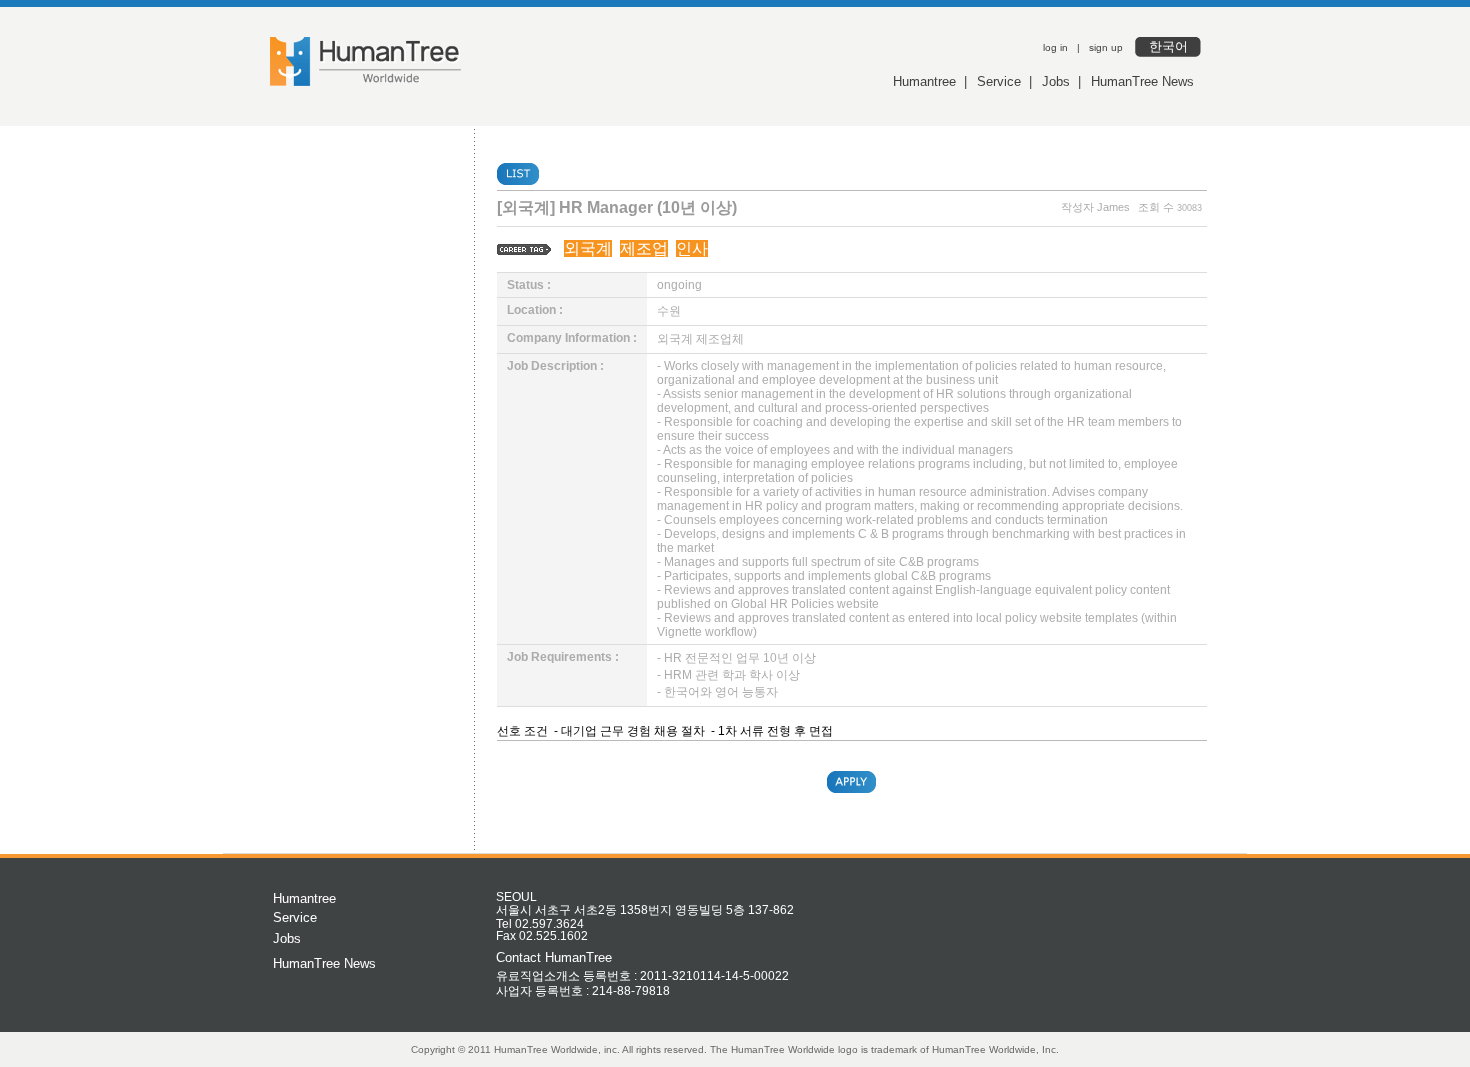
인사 (692, 248)
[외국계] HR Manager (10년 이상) (617, 207)
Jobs (1056, 81)
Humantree (924, 81)
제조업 (644, 248)
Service (999, 81)
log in (1055, 47)
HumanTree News (1142, 81)
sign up (1106, 47)
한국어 (1168, 46)
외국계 (588, 248)
